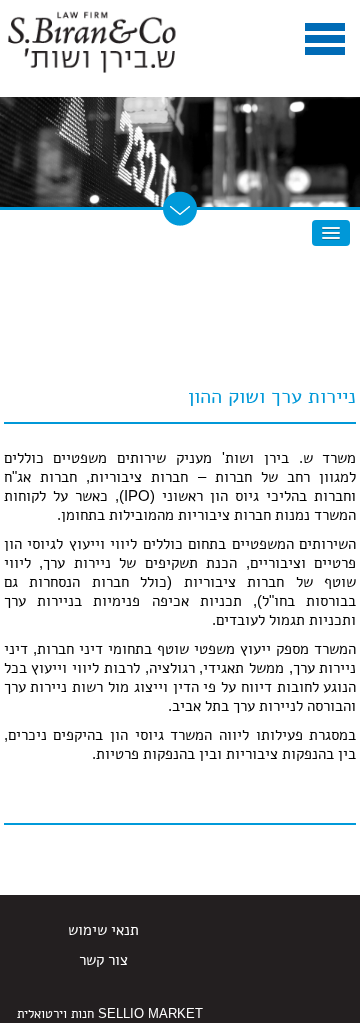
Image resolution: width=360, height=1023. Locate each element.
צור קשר (103, 959)
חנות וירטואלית (55, 1013)
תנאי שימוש (103, 929)
